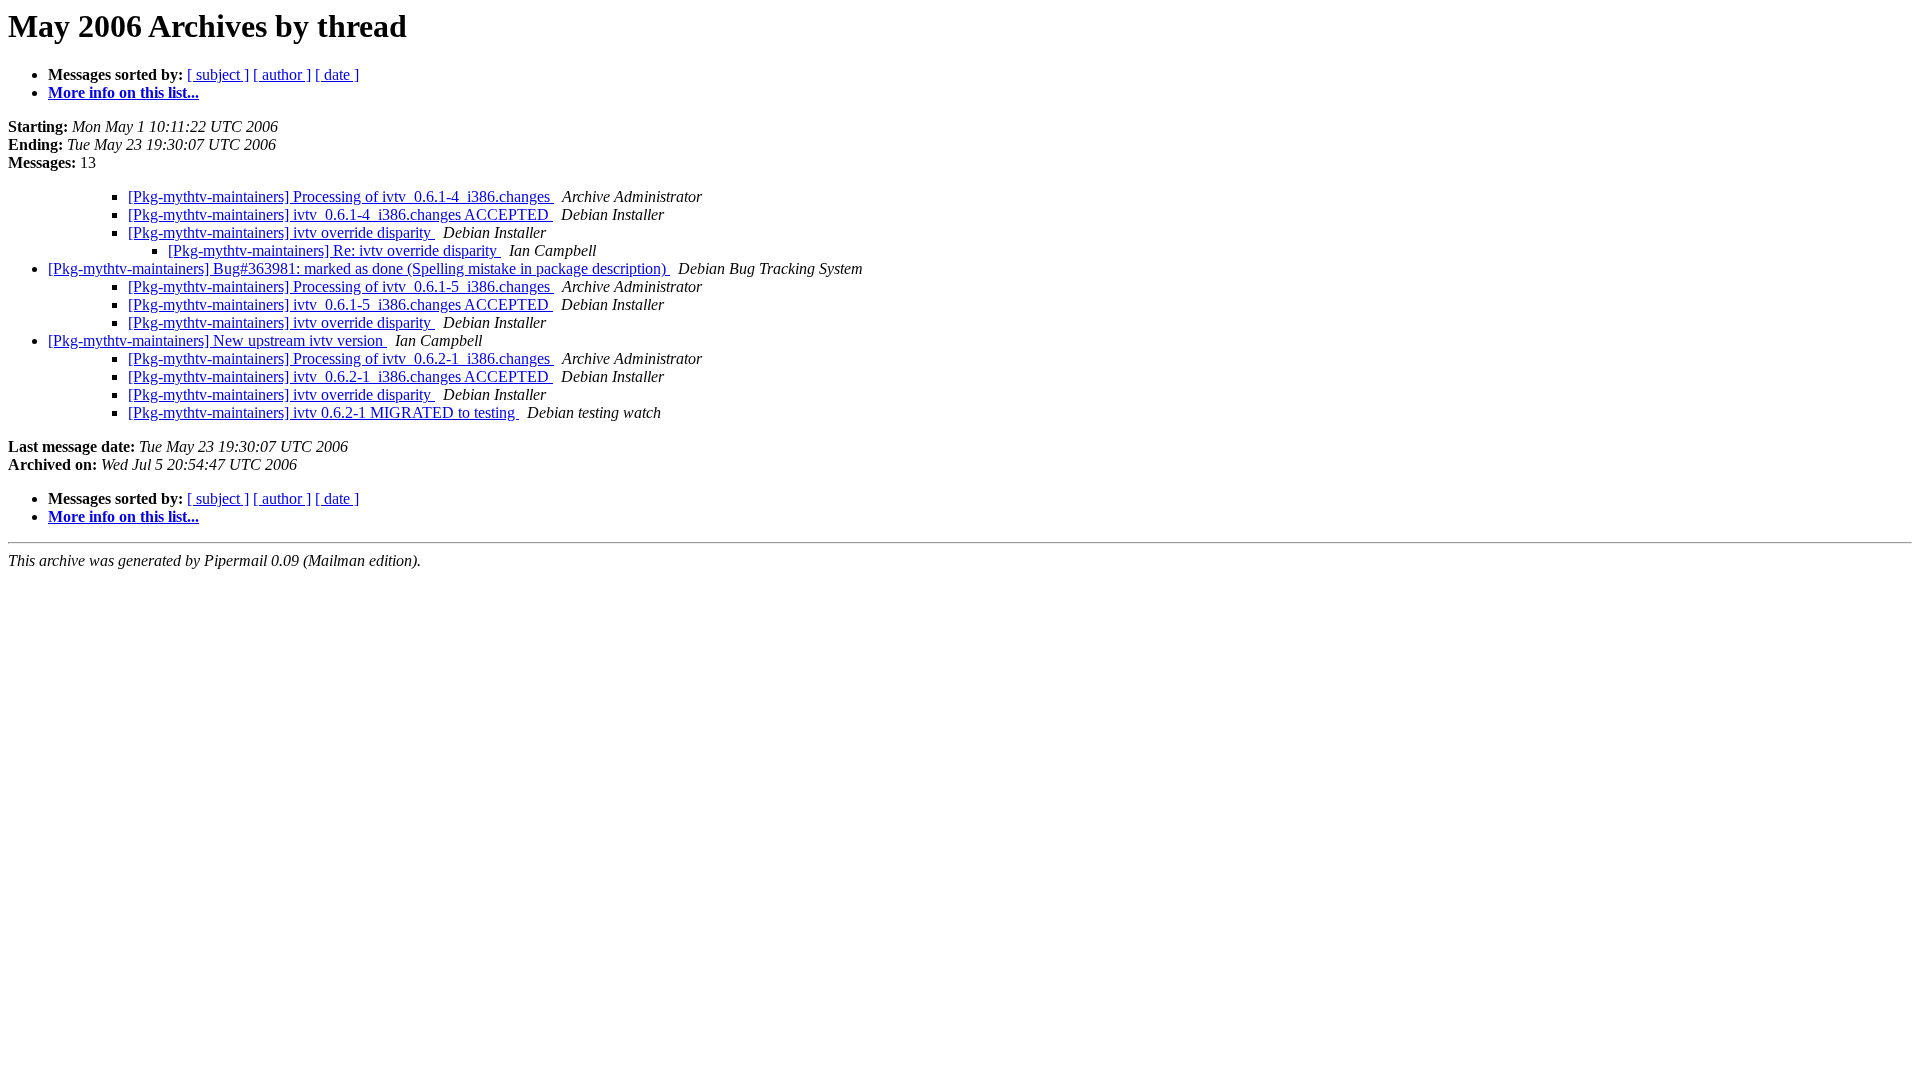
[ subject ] (218, 74)
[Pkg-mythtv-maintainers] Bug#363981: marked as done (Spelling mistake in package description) (359, 268)
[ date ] (337, 74)
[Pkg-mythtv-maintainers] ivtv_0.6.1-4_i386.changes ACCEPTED (340, 214)
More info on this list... (123, 92)
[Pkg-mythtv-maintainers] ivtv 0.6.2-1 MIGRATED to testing (323, 412)
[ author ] (282, 74)
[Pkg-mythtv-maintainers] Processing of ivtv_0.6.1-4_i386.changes (341, 196)
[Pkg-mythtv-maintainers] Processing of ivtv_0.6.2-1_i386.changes (341, 358)
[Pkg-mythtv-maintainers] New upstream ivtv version (217, 340)
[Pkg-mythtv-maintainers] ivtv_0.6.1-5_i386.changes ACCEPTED (340, 304)
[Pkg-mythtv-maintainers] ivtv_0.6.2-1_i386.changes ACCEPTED (340, 376)
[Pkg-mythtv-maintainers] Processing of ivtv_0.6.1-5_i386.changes (341, 286)
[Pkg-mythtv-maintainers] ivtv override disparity (281, 232)
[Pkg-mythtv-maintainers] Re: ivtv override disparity (334, 250)
